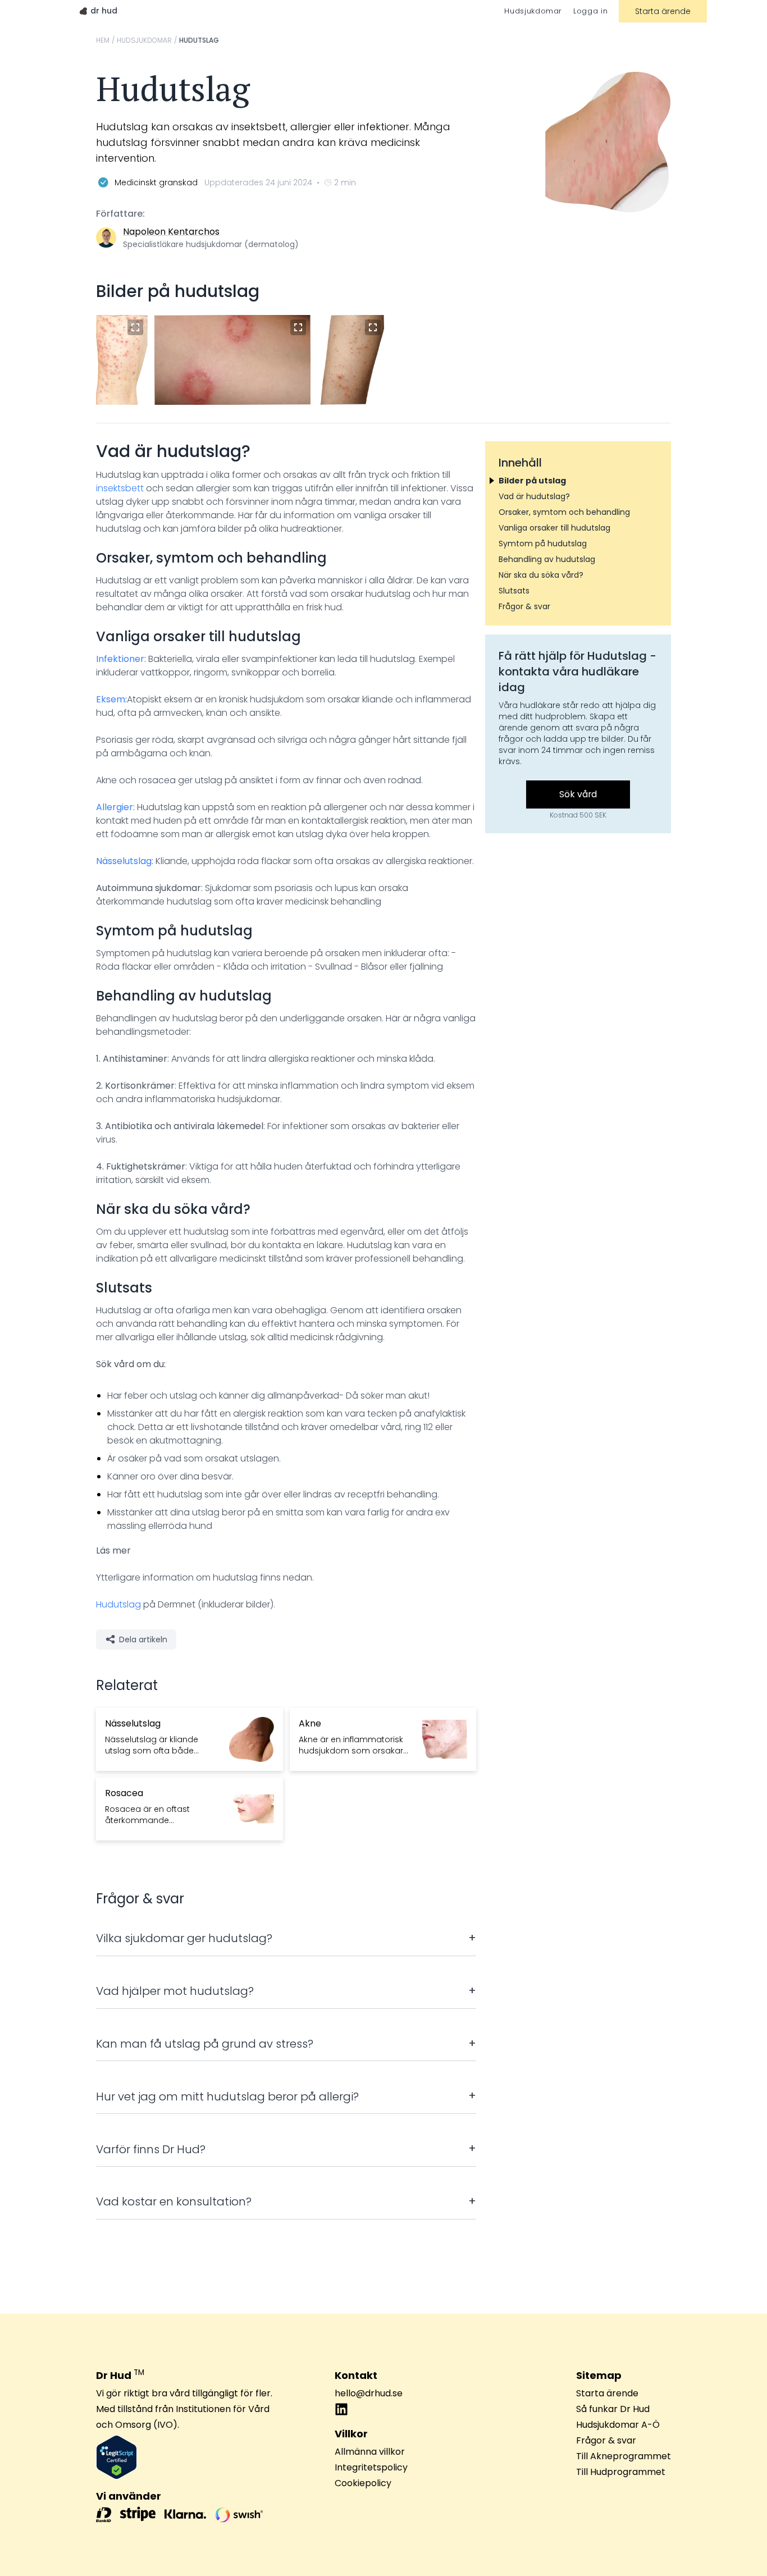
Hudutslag (118, 1604)
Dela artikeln (143, 1639)
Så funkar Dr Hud (613, 2409)
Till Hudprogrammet (621, 2472)
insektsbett (120, 488)
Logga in (590, 11)
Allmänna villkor (370, 2452)
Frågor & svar (606, 2440)
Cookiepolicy (363, 2483)
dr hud (104, 11)
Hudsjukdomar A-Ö (618, 2425)
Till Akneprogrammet (624, 2456)
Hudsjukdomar (533, 11)
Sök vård (578, 794)
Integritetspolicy (371, 2467)
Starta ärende (663, 11)
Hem (103, 40)
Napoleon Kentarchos (171, 232)
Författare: (120, 214)
